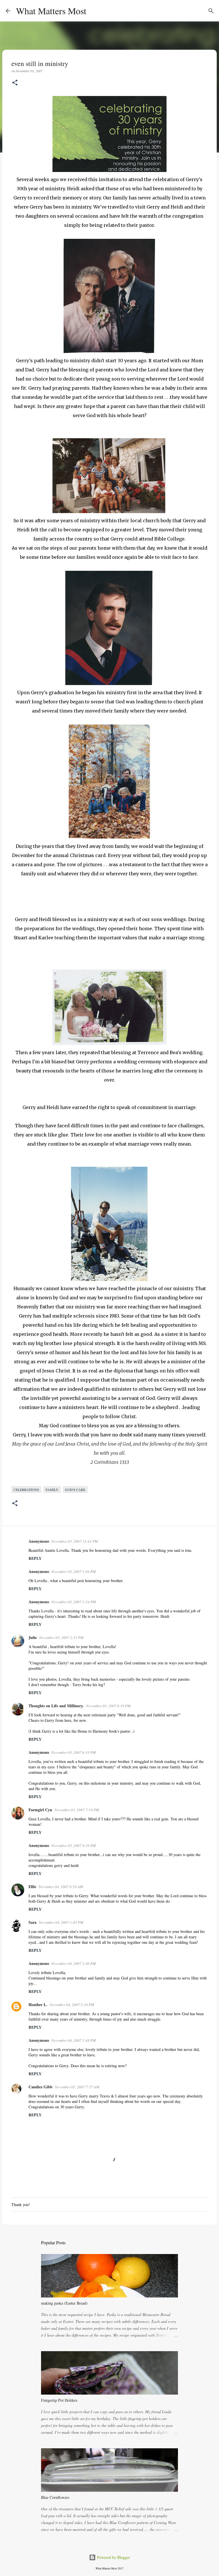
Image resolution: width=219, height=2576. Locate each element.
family (52, 1490)
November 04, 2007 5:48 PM (74, 2040)
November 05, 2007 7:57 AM (77, 2087)
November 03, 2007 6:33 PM (74, 1752)
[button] (15, 83)
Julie (33, 1637)
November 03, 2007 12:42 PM (75, 1541)
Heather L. (38, 2004)
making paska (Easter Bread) (64, 2303)
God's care (75, 1490)
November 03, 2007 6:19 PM (108, 1706)
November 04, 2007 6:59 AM (61, 1887)
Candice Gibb (40, 2087)
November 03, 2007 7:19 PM (77, 1810)
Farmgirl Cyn (40, 1810)
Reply (35, 1558)
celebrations (26, 1490)
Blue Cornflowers (55, 2497)
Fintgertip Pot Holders (59, 2400)
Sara (33, 1922)
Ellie (32, 1887)
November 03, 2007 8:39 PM (74, 1846)
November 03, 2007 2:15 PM (61, 1638)
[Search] (94, 11)
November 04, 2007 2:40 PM (74, 1963)
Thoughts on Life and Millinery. (56, 1706)
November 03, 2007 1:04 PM (74, 1572)
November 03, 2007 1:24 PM (74, 1602)
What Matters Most (51, 11)
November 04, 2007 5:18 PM (72, 2005)
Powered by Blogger (113, 2557)
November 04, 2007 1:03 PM (61, 1922)
